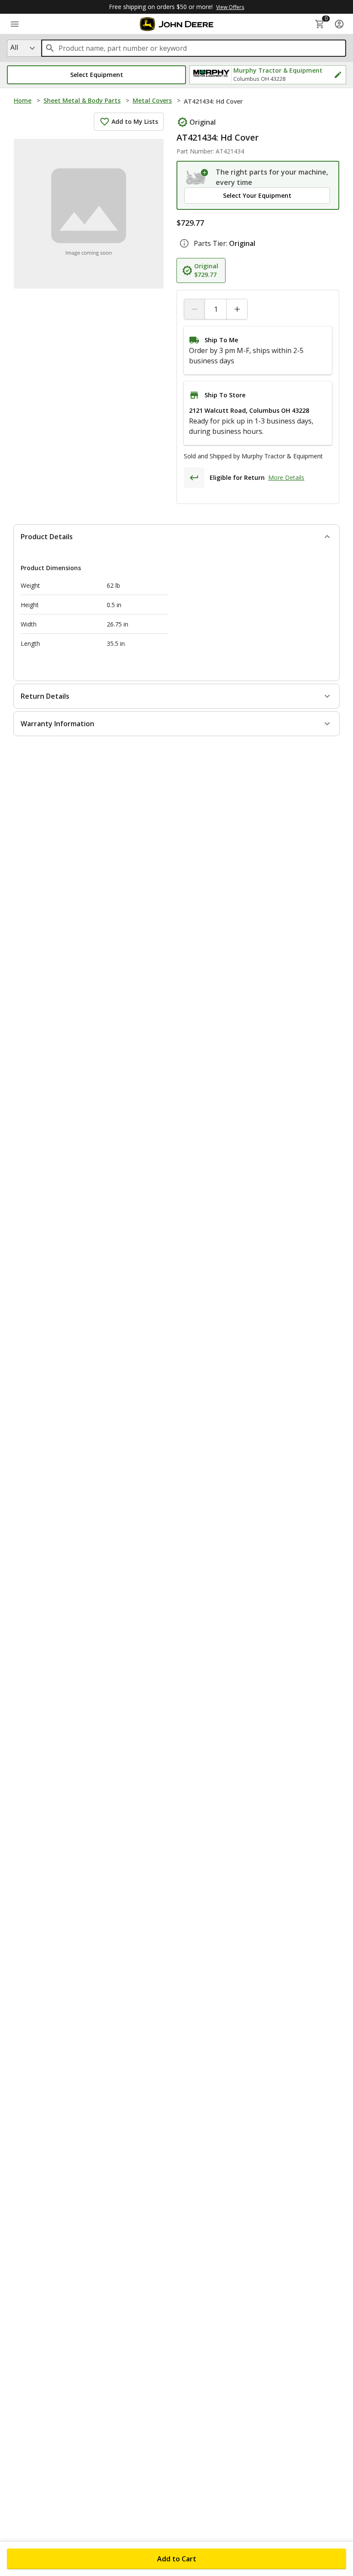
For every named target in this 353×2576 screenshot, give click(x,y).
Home (23, 100)
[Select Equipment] (197, 177)
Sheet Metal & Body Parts (82, 100)
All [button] (14, 47)
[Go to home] (177, 24)
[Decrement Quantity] (195, 309)
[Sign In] (339, 24)
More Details (286, 477)
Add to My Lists (135, 121)
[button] (96, 75)
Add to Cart (177, 2559)
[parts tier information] (184, 243)
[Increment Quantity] (237, 309)
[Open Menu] (15, 24)
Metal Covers (152, 100)
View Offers (230, 7)
